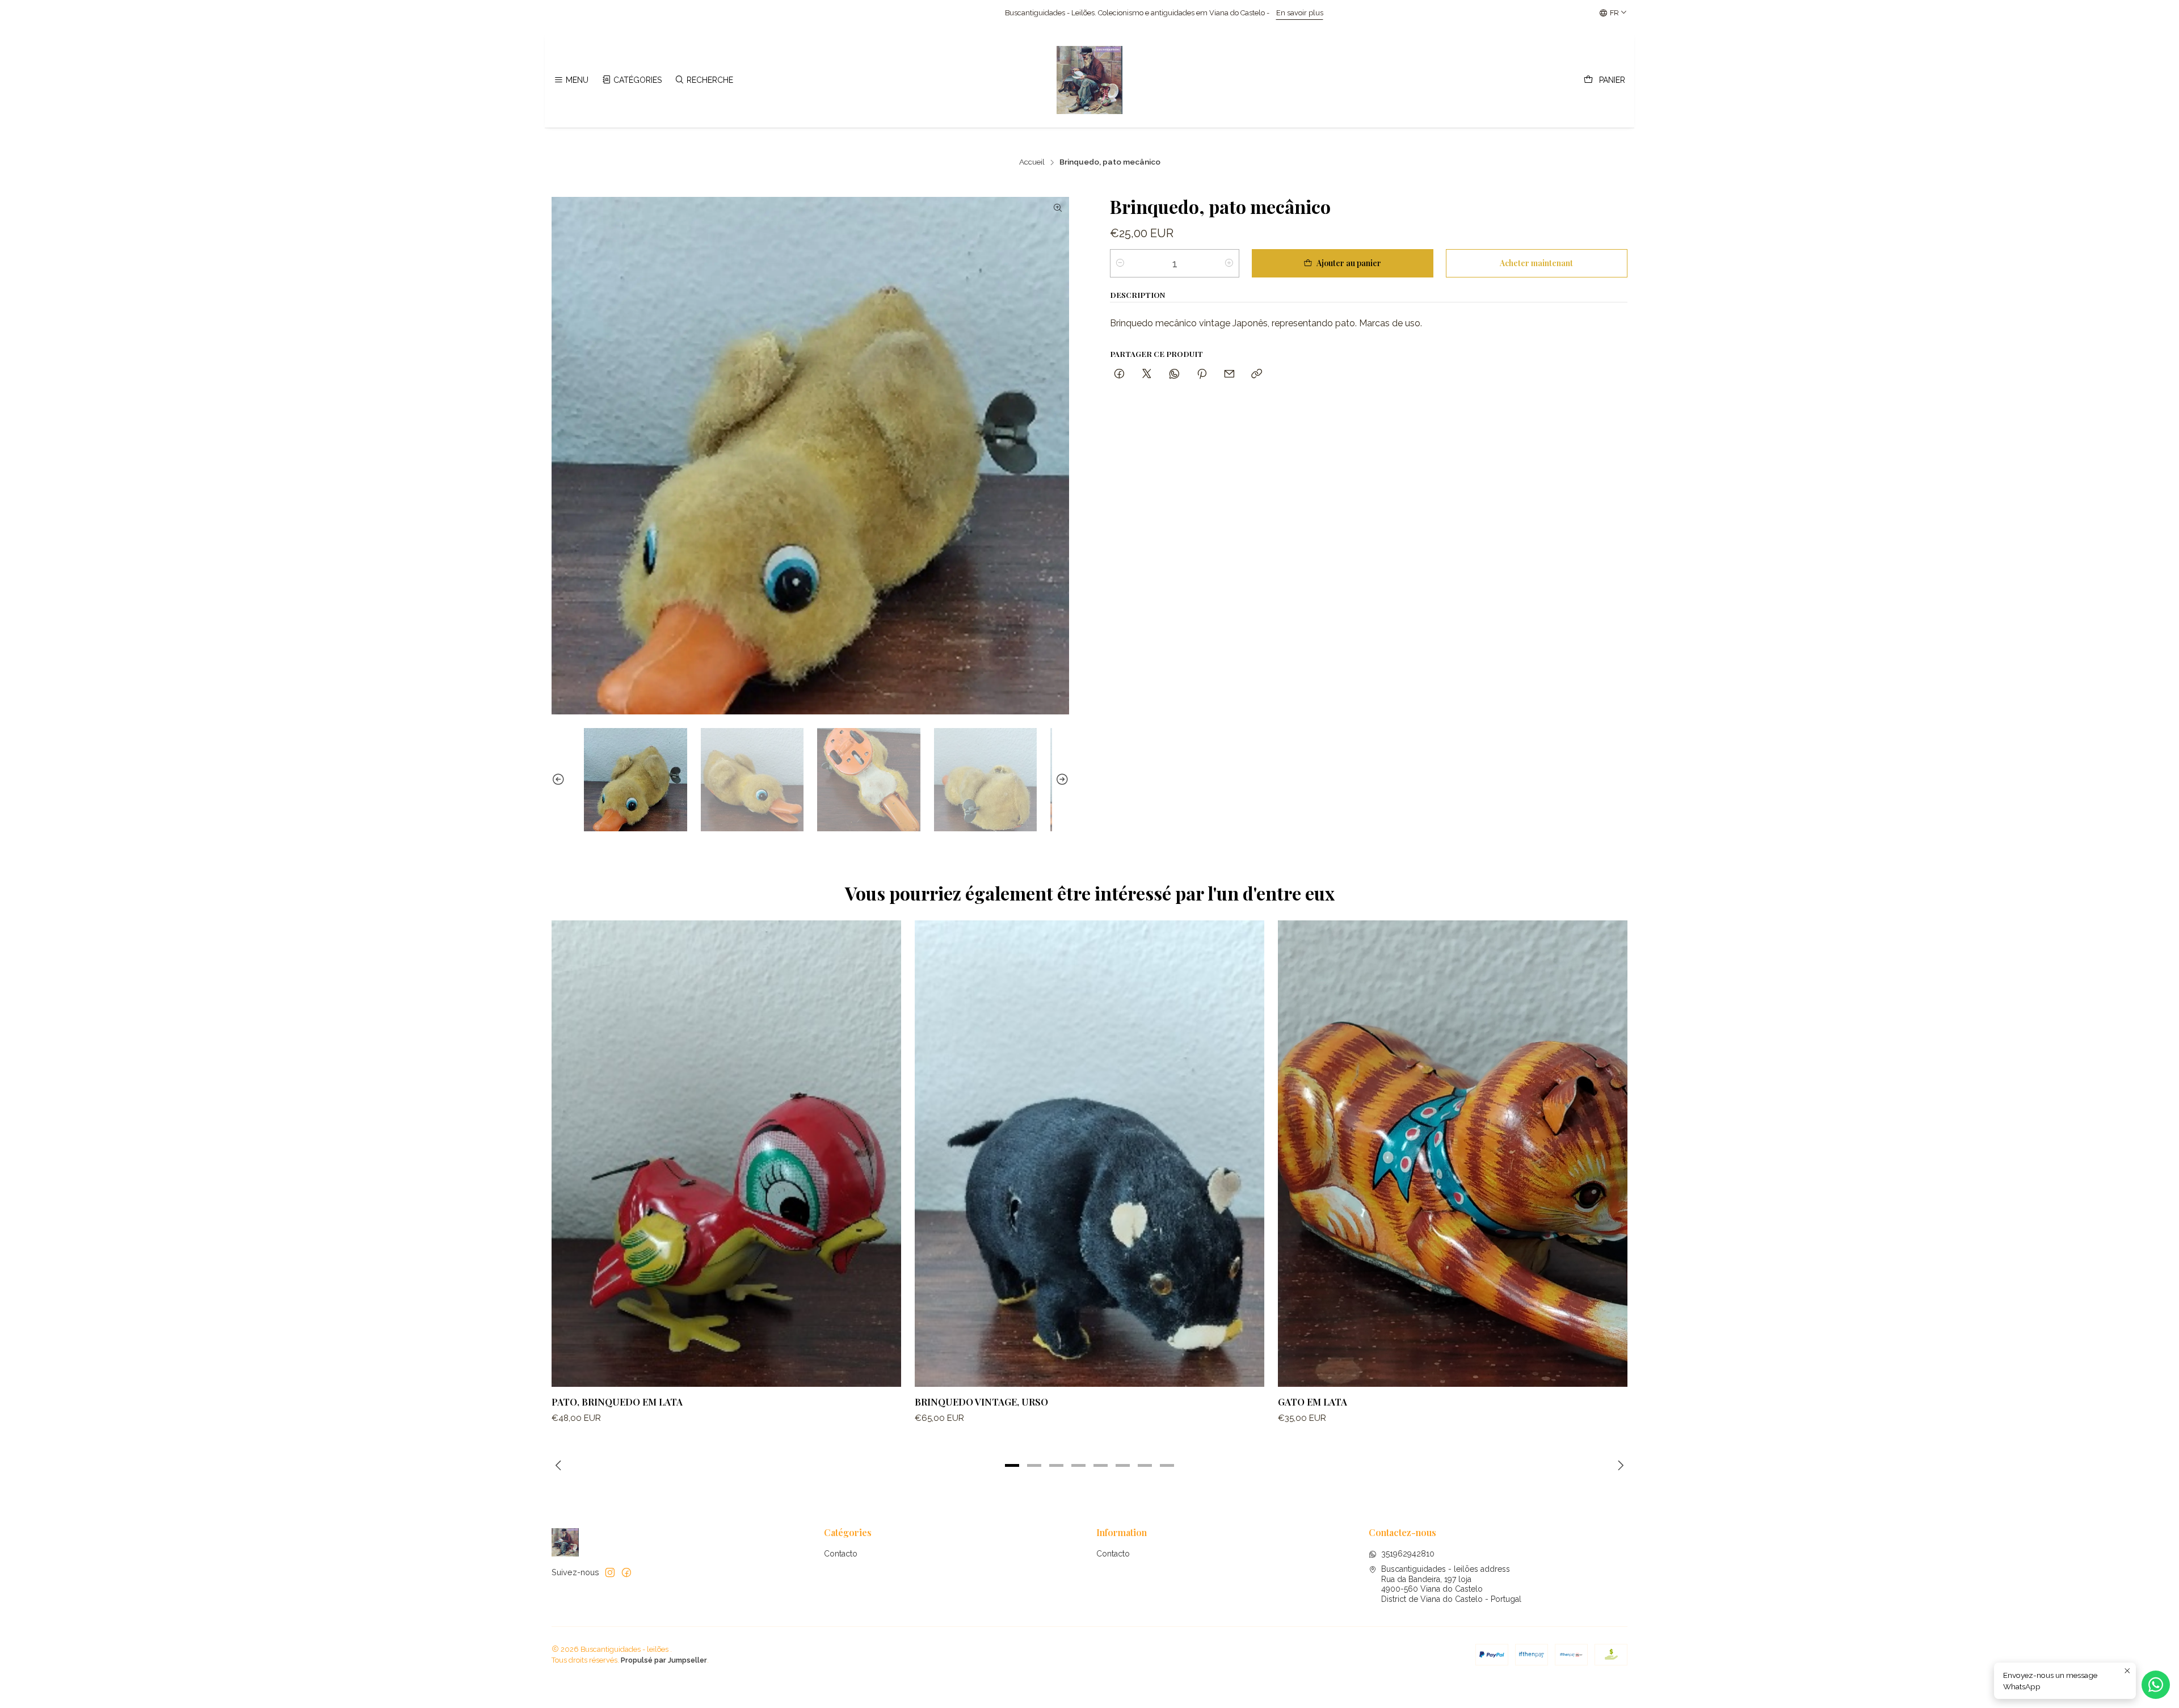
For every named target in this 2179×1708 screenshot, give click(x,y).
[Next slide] (1061, 780)
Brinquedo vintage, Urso (981, 1402)
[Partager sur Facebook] (1119, 374)
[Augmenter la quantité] (1229, 263)
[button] (1012, 1465)
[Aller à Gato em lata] (1453, 1153)
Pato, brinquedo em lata (617, 1402)
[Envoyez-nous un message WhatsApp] (2156, 1685)
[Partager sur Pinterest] (1202, 374)
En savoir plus (865, 13)
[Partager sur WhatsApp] (1174, 374)
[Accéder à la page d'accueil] (1089, 80)
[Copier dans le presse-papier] (1257, 374)
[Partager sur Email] (1229, 374)
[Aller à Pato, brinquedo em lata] (726, 1153)
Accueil (1032, 162)
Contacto (841, 1554)
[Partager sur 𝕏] (1147, 374)
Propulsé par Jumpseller (664, 1660)
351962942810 (1408, 1554)
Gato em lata (1313, 1402)
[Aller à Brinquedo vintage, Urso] (1089, 1153)
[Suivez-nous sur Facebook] (626, 1572)
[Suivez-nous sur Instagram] (610, 1572)
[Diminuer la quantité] (1120, 263)
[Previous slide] (560, 780)
